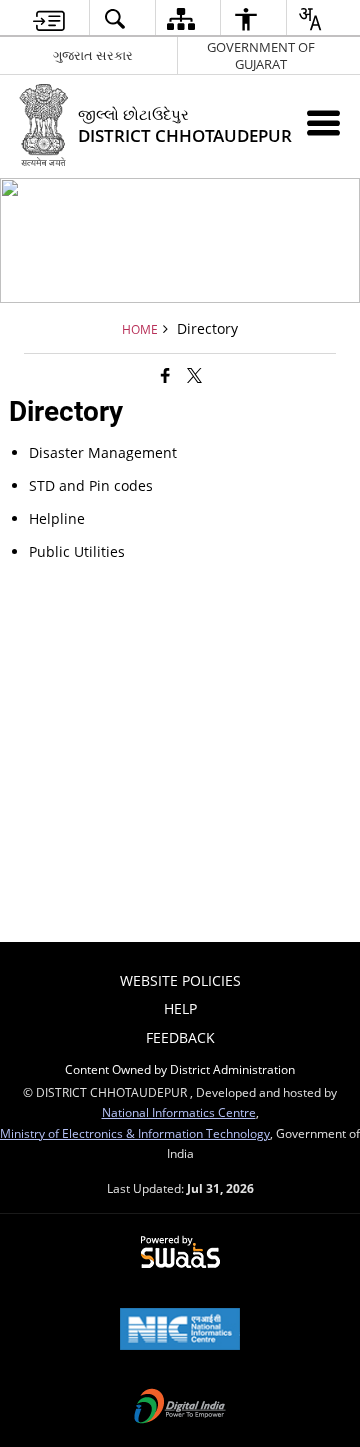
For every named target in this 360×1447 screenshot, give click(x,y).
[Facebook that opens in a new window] (165, 375)
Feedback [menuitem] (180, 1037)
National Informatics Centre (179, 1112)
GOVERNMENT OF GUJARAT (261, 55)
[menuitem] (49, 18)
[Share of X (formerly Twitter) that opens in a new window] (194, 375)
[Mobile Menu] (323, 122)
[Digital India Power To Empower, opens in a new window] (180, 1408)
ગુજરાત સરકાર (93, 55)
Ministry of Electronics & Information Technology (135, 1133)
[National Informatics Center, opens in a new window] (180, 1331)
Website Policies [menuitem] (180, 980)
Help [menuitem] (180, 1008)
